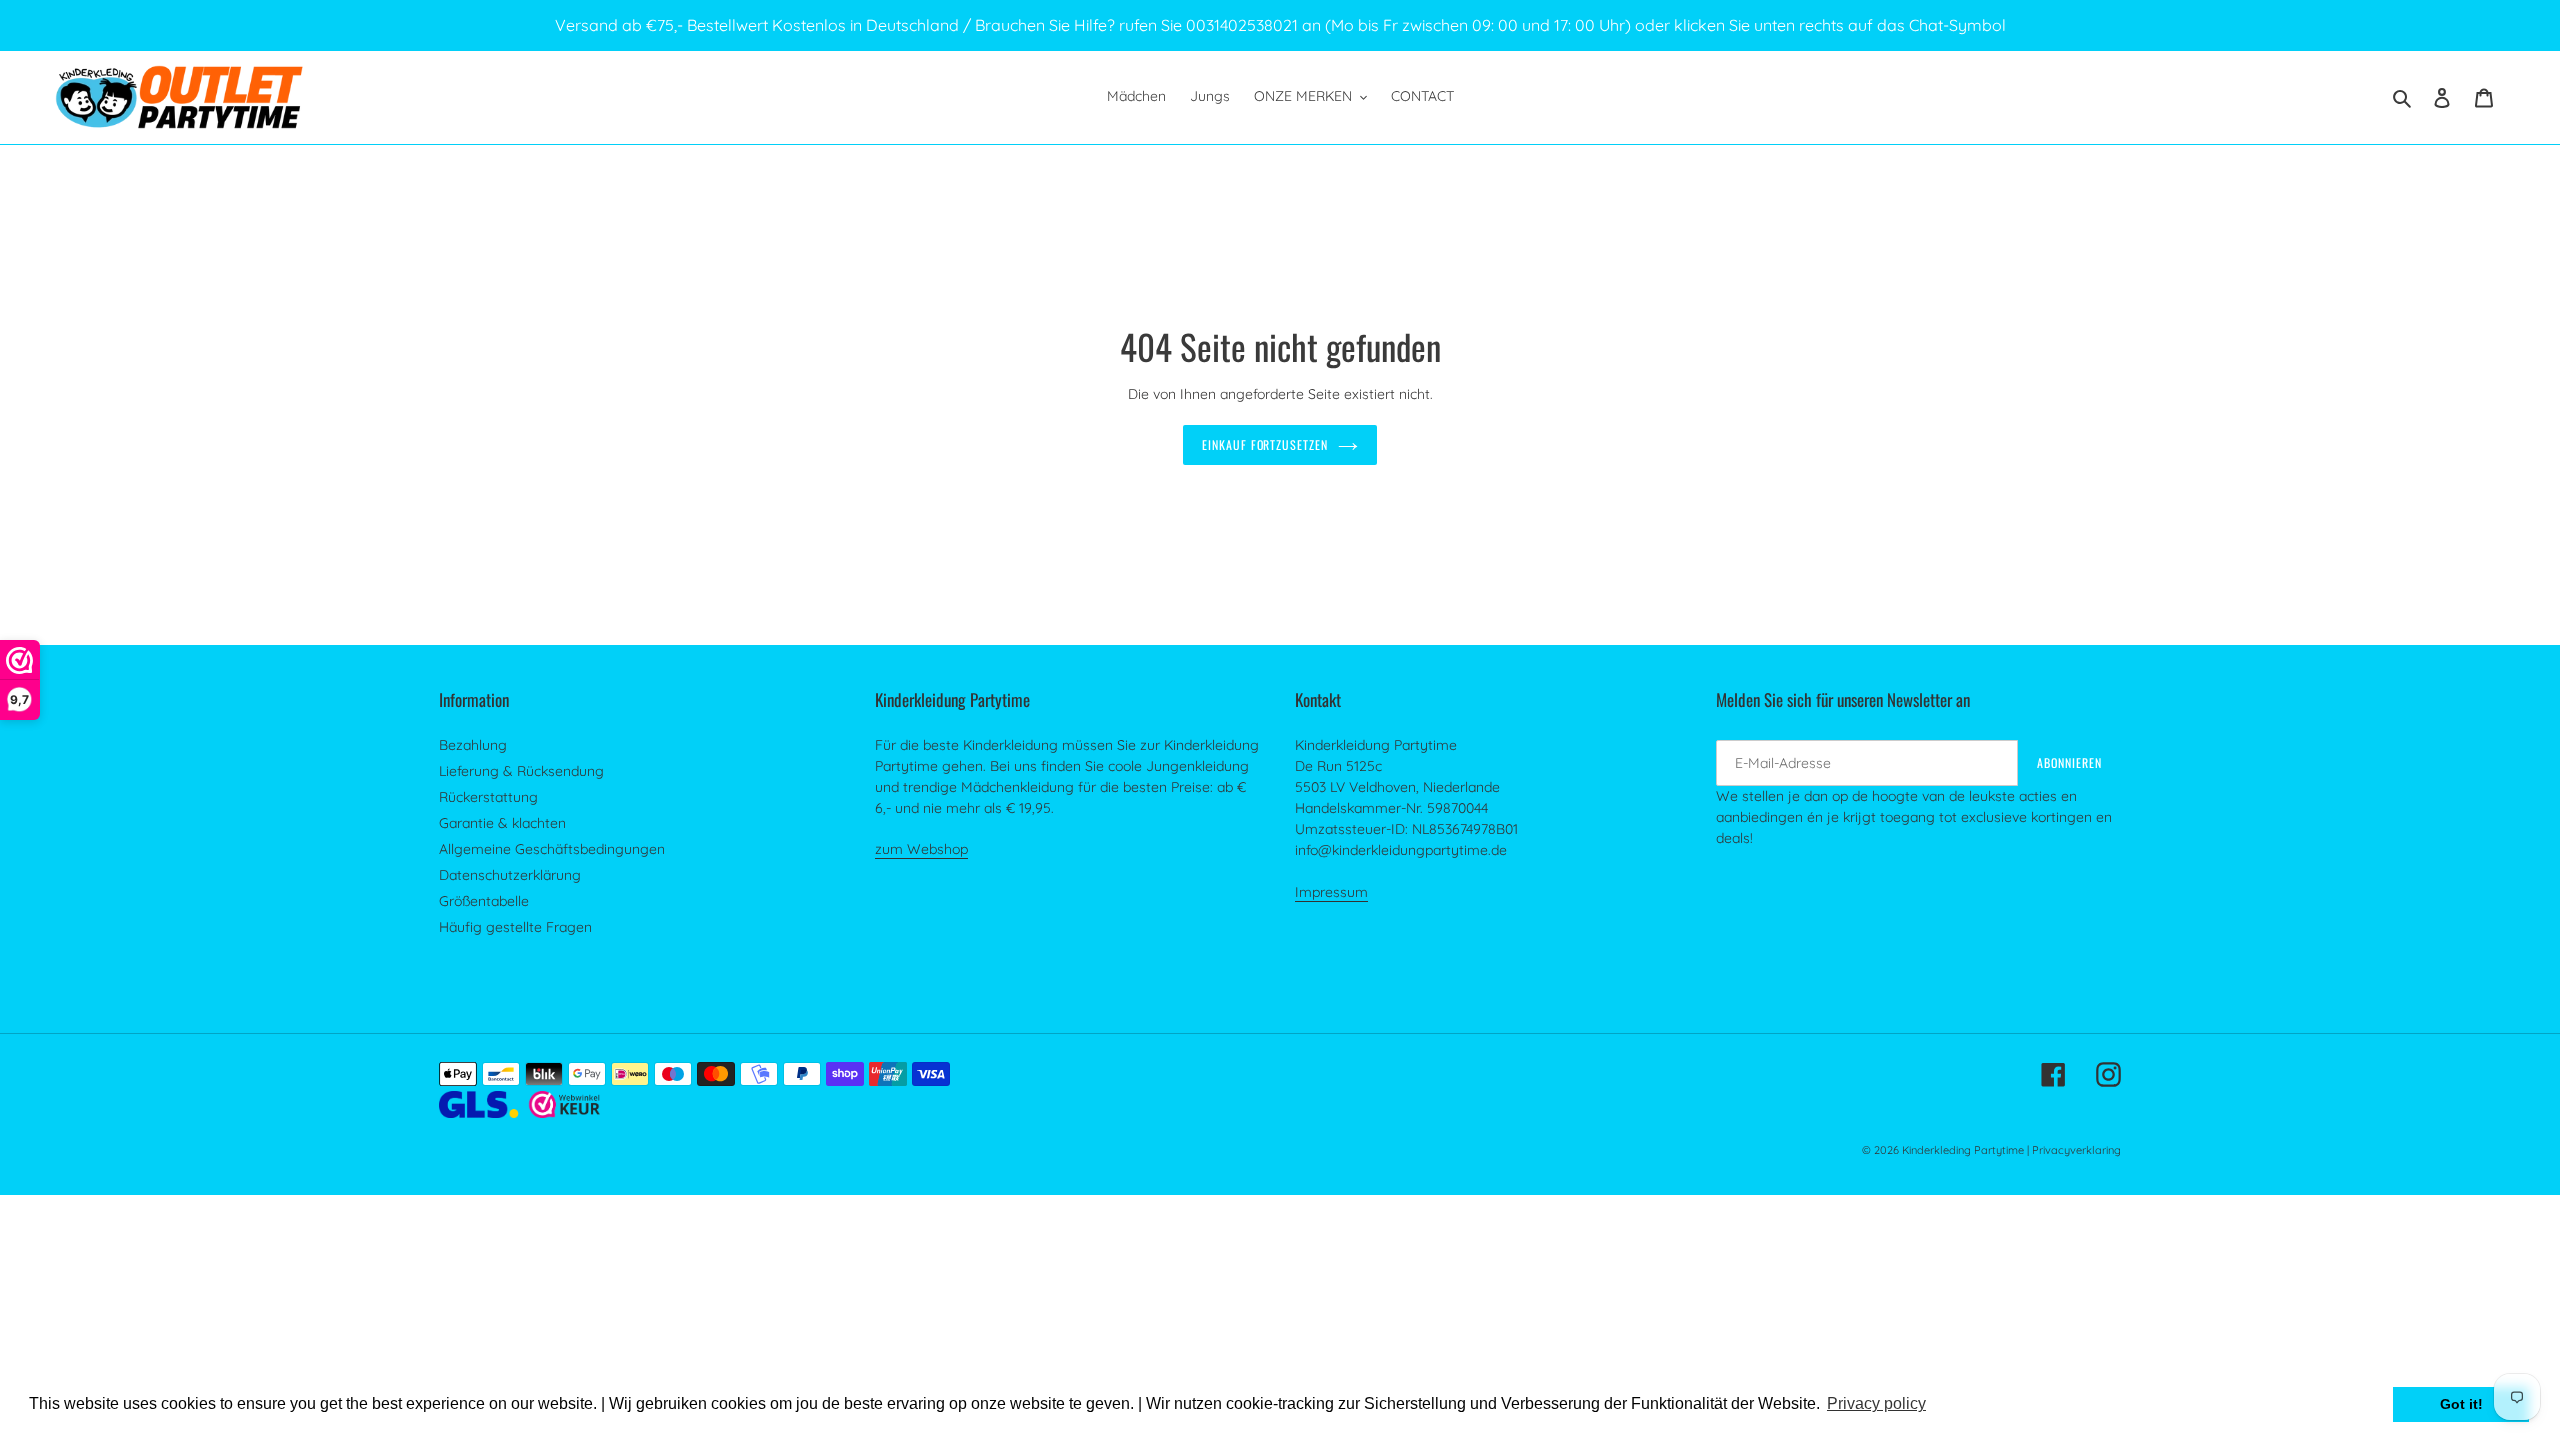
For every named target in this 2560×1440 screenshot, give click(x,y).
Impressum (1331, 892)
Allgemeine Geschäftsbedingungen (552, 849)
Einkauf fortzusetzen (1265, 444)
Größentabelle (484, 901)
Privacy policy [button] (1876, 1403)
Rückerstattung (488, 797)
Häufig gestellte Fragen (515, 927)
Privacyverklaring (2076, 1150)
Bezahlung (473, 745)
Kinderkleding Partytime (1963, 1150)
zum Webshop (921, 849)
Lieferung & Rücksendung (521, 771)
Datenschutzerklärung (510, 875)
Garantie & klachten (502, 823)
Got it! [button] (2461, 1404)
